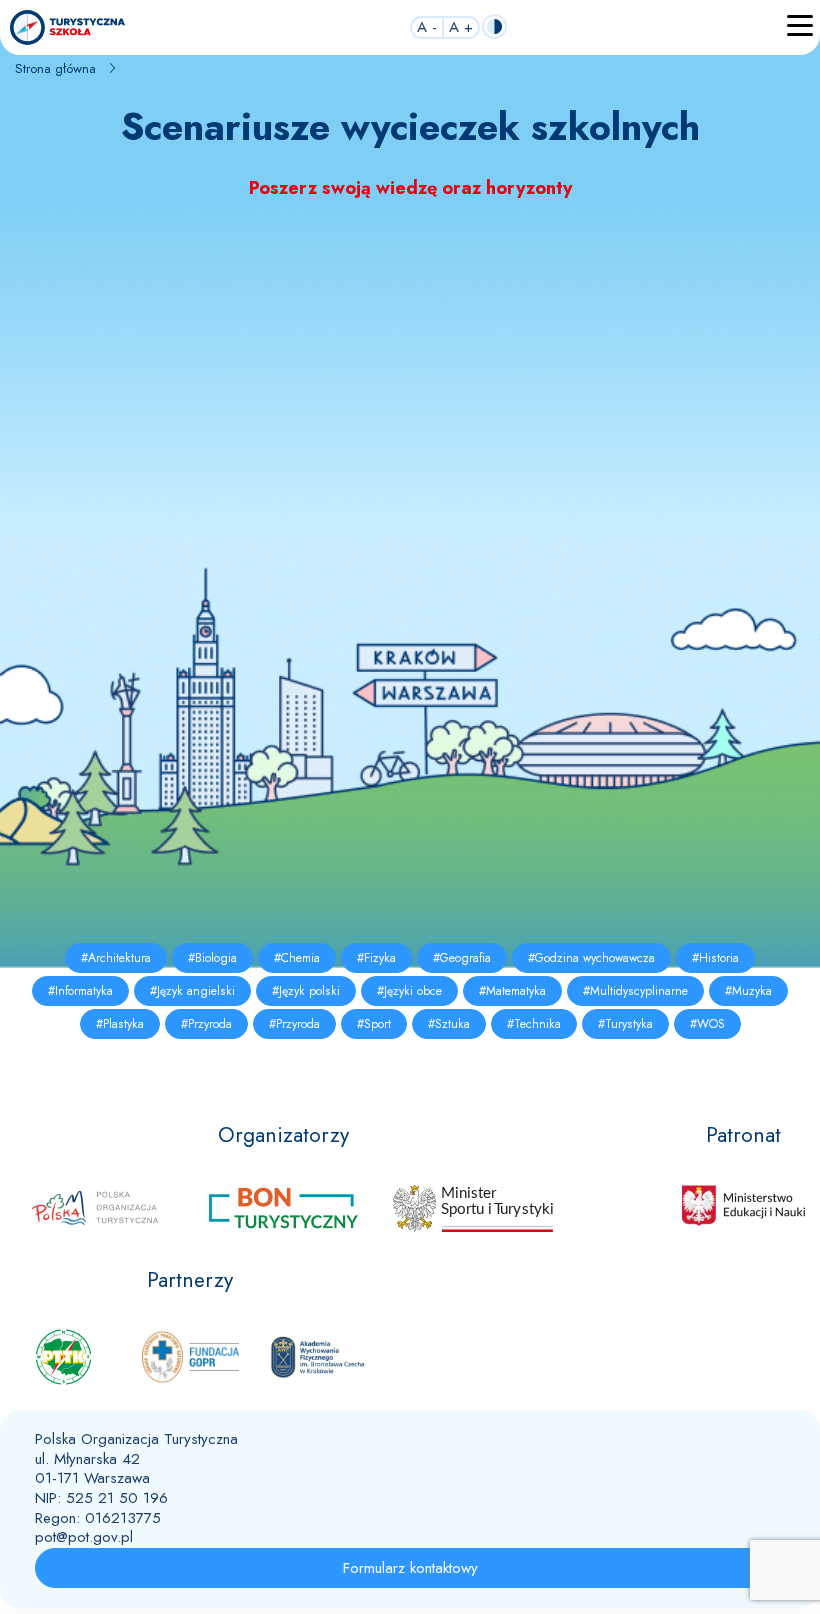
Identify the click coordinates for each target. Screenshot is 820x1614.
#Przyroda (206, 1024)
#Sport (374, 1024)
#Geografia (462, 958)
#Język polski (306, 991)
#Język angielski (192, 991)
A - (427, 28)
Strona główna (55, 68)
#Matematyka (512, 991)
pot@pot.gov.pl (84, 1537)
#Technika (534, 1024)
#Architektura (116, 958)
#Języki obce (409, 991)
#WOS (707, 1024)
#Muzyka (748, 991)
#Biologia (212, 958)
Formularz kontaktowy (410, 1568)
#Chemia (297, 958)
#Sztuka (449, 1024)
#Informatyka (80, 991)
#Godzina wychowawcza (591, 958)
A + (461, 28)
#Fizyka (376, 958)
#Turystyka (625, 1024)
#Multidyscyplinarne (635, 991)
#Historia (715, 958)
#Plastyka (120, 1024)
